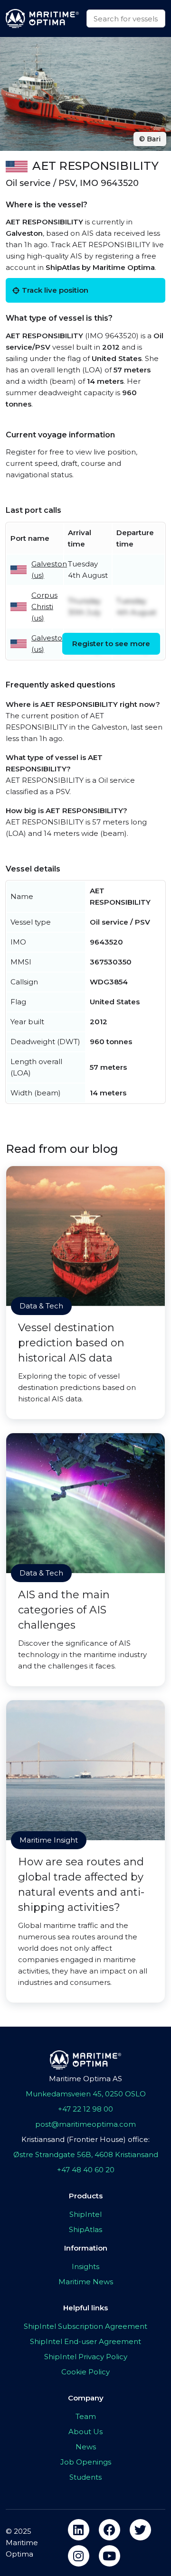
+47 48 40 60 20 (86, 2170)
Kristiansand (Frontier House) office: (85, 2139)
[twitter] (140, 2530)
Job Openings (86, 2462)
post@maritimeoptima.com (85, 2124)
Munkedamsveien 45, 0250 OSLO (86, 2094)
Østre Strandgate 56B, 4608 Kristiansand (86, 2154)
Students (85, 2477)
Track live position (55, 290)
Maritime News (86, 2282)
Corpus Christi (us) (44, 607)
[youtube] (109, 2556)
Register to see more (111, 644)
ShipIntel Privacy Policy (86, 2357)
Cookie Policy (85, 2372)
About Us (85, 2432)
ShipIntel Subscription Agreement (85, 2326)
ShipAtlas (85, 2229)
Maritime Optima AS (85, 2079)
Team (86, 2416)
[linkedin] (79, 2530)
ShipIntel (85, 2214)
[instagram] (79, 2556)
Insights (85, 2266)
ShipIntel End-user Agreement (85, 2341)
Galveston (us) (49, 570)
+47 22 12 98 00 (85, 2109)
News (86, 2447)
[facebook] (109, 2530)
